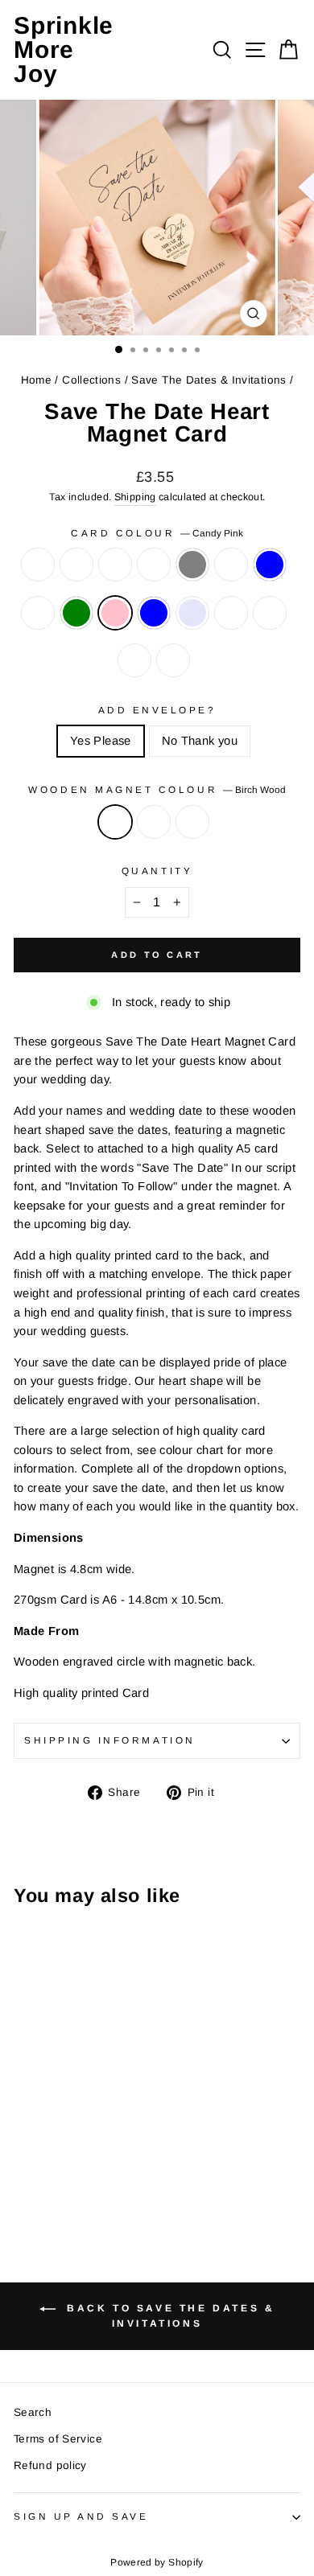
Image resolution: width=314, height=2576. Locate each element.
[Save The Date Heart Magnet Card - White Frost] (41, 2121)
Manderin (134, 660)
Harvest (231, 565)
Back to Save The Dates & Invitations (169, 2317)
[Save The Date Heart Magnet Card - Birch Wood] (23, 2186)
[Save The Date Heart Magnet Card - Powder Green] (78, 2136)
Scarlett (231, 613)
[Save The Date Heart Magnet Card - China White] (60, 2136)
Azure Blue (154, 613)
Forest (173, 660)
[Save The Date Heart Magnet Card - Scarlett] (60, 2152)
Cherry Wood (192, 822)
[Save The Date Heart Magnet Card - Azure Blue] (23, 2152)
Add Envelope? (157, 710)
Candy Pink (115, 613)
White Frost (76, 565)
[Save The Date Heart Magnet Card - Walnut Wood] (41, 2186)
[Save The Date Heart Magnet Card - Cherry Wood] (60, 2186)
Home (36, 380)
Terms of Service (58, 2439)
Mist (154, 565)
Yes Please (101, 741)
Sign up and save (81, 2516)
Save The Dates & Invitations (209, 380)
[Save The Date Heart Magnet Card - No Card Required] (23, 2121)
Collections (91, 380)
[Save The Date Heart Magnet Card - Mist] (78, 2121)
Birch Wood (115, 822)
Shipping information (110, 1740)
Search (33, 2412)
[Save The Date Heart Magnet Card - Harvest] (23, 2136)
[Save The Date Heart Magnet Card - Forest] (23, 2167)
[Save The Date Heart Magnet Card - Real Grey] (97, 2121)
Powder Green (76, 613)
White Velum (115, 565)
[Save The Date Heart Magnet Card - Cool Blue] (41, 2136)
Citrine (270, 613)
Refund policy (50, 2465)
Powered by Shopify (157, 2562)
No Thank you (200, 741)
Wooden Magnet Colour (157, 789)
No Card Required (38, 565)
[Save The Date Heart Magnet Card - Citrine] (78, 2152)
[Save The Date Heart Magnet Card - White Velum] (60, 2121)
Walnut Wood (154, 822)
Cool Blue (270, 565)
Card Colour (157, 533)
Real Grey (192, 565)
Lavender (192, 613)
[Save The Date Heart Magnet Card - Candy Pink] (97, 2136)
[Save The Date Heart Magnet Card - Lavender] (41, 2152)
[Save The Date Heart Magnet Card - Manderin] (97, 2152)
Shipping (135, 497)
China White (38, 613)
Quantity (157, 871)
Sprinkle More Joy (64, 49)
